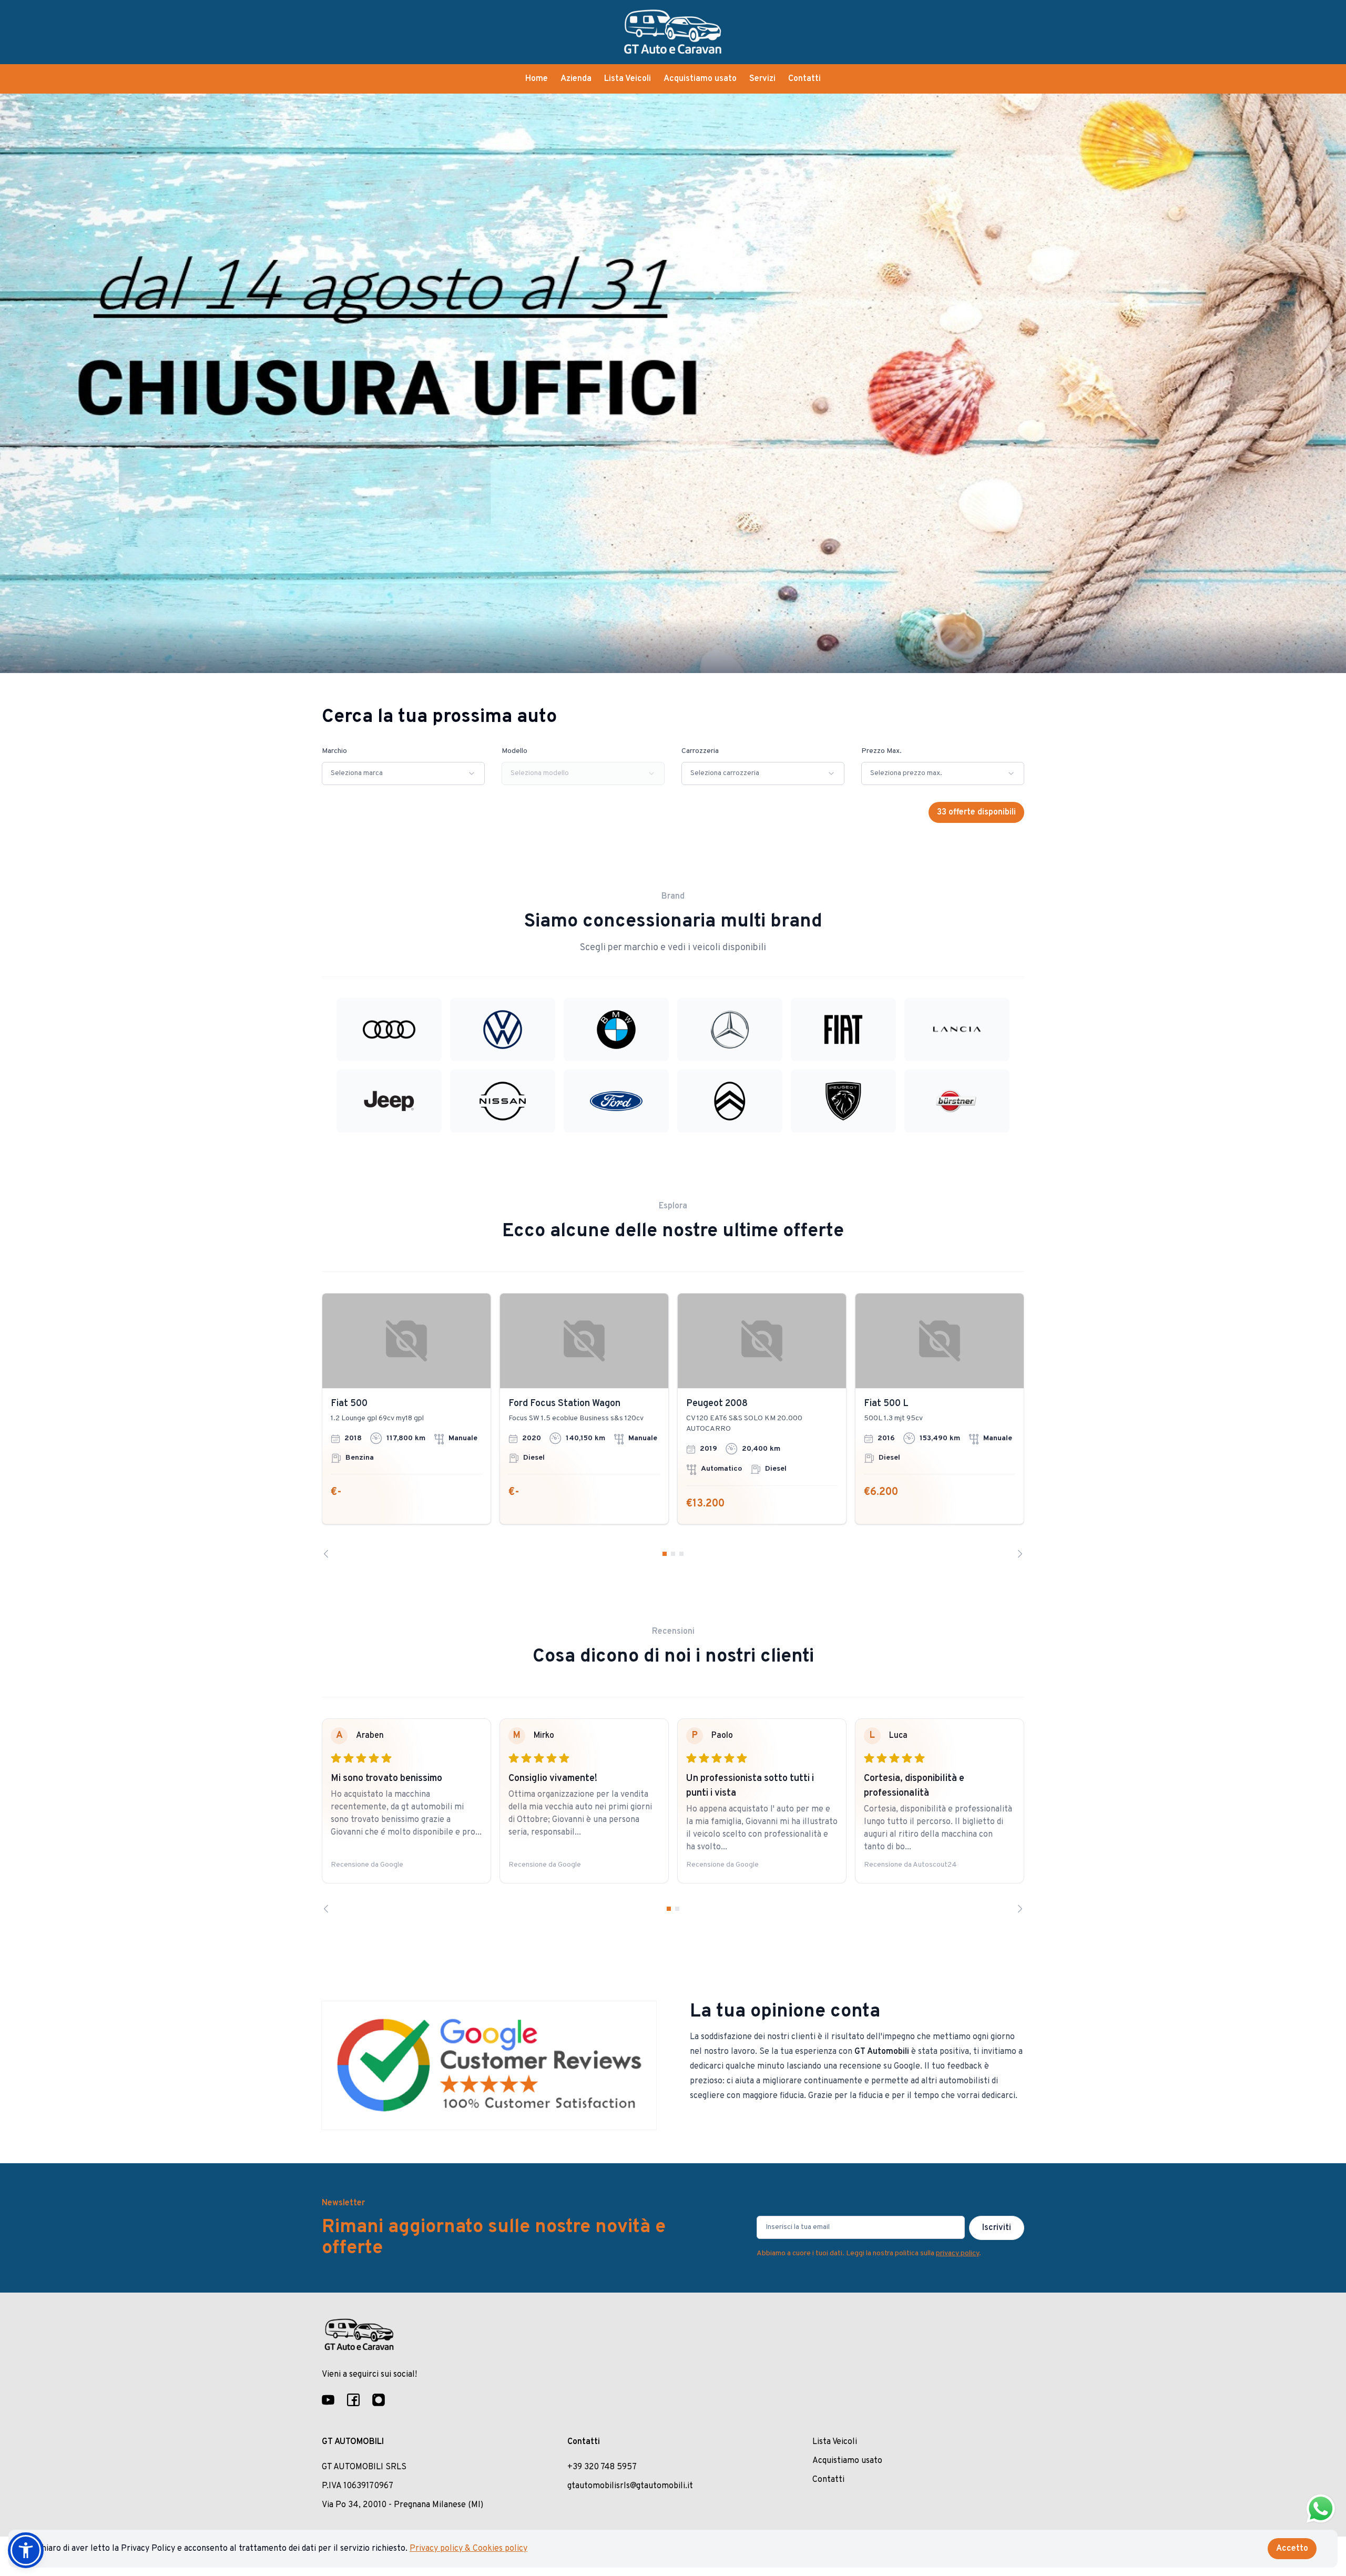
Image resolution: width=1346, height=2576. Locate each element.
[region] (673, 1426)
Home (537, 79)
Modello (514, 751)
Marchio (334, 751)
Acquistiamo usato (700, 79)
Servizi (762, 79)
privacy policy (957, 2253)
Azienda (576, 79)
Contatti (804, 79)
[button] (26, 2550)
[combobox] (403, 773)
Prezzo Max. (881, 751)
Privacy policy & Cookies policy (468, 2549)
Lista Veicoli (628, 79)
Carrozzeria (700, 751)
